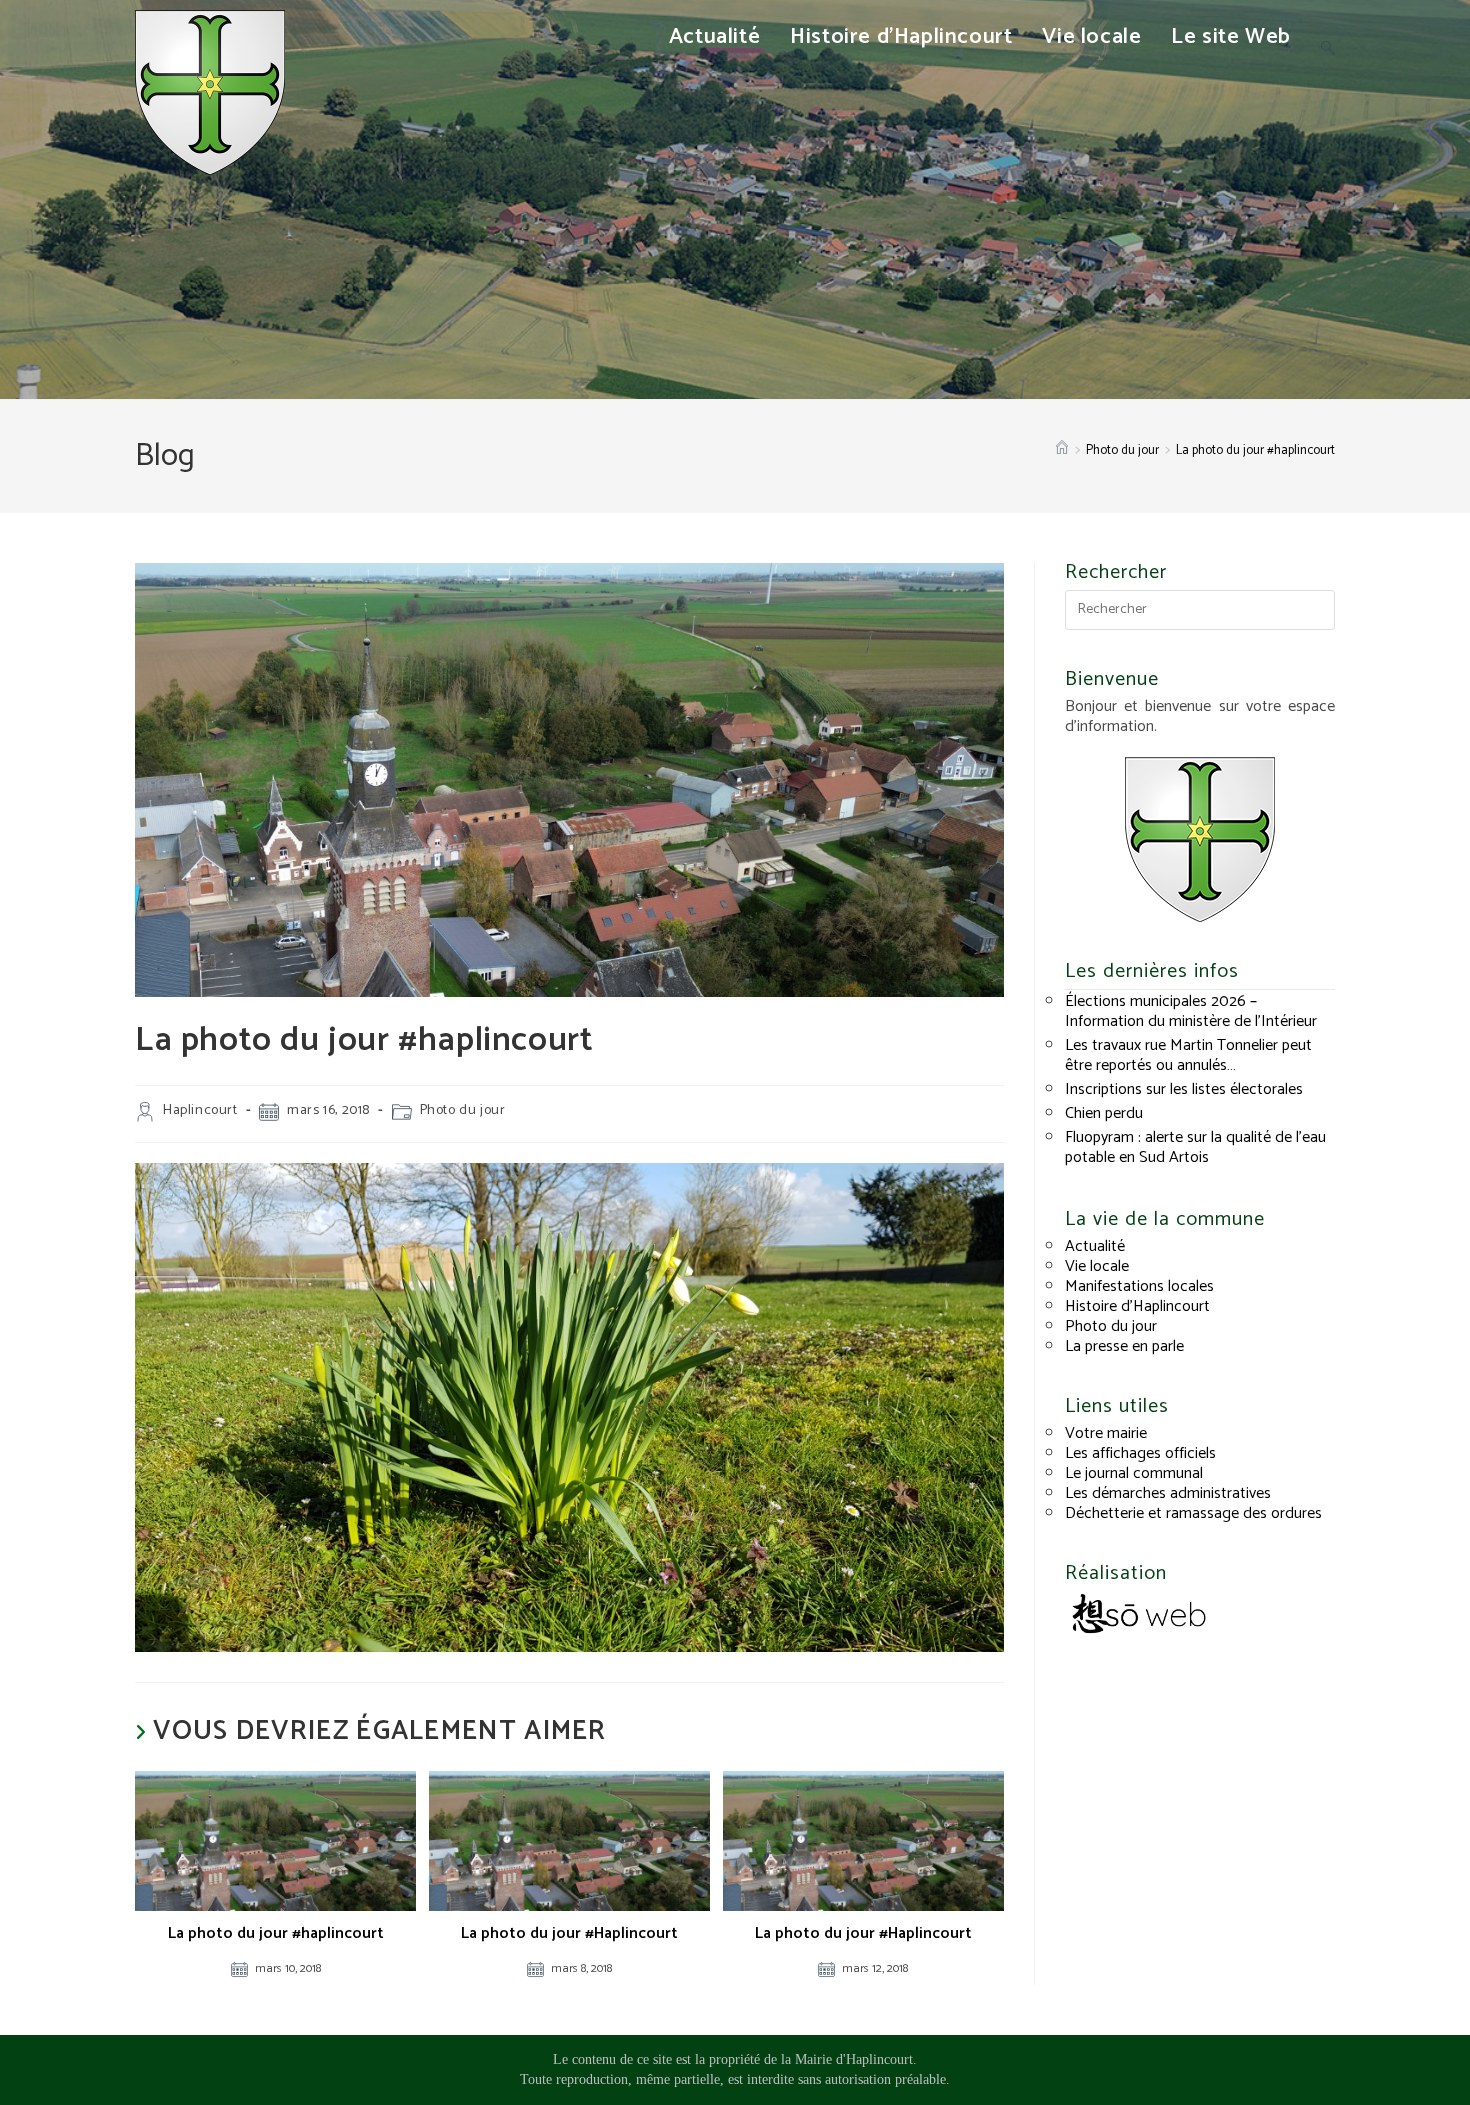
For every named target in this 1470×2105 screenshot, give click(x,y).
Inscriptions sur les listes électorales (1184, 1089)
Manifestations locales (1139, 1286)
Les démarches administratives (1168, 1493)
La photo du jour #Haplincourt (569, 1934)
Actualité (1095, 1246)
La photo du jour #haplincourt (1255, 450)
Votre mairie (1106, 1433)
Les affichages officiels (1140, 1453)
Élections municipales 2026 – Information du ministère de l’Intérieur (1191, 1011)
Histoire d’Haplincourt (1137, 1306)
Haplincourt (200, 1110)
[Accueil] (1062, 450)
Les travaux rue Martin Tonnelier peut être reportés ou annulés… (1188, 1055)
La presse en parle (1124, 1346)
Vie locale (1097, 1266)
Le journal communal (1134, 1473)
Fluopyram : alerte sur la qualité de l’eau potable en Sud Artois (1195, 1147)
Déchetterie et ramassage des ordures (1193, 1513)
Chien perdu (1104, 1113)
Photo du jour (463, 1110)
